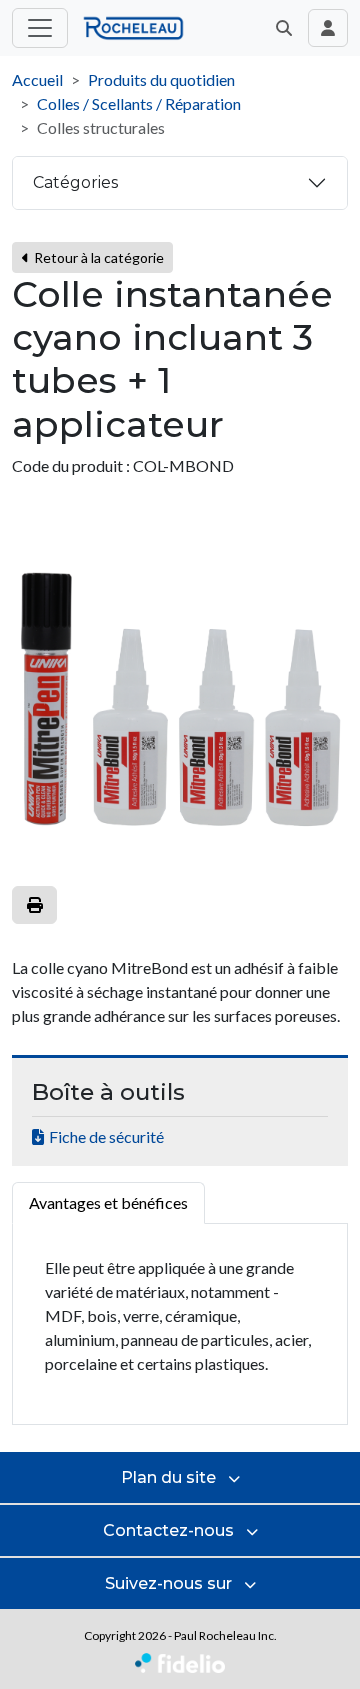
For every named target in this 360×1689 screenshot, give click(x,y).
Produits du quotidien (161, 79)
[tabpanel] (180, 1324)
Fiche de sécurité (106, 1136)
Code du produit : (71, 465)
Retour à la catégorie (97, 257)
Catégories (75, 182)
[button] (284, 28)
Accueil (37, 79)
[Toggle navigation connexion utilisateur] (328, 28)
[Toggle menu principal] (40, 28)
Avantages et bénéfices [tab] (108, 1202)
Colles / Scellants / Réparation (139, 103)
